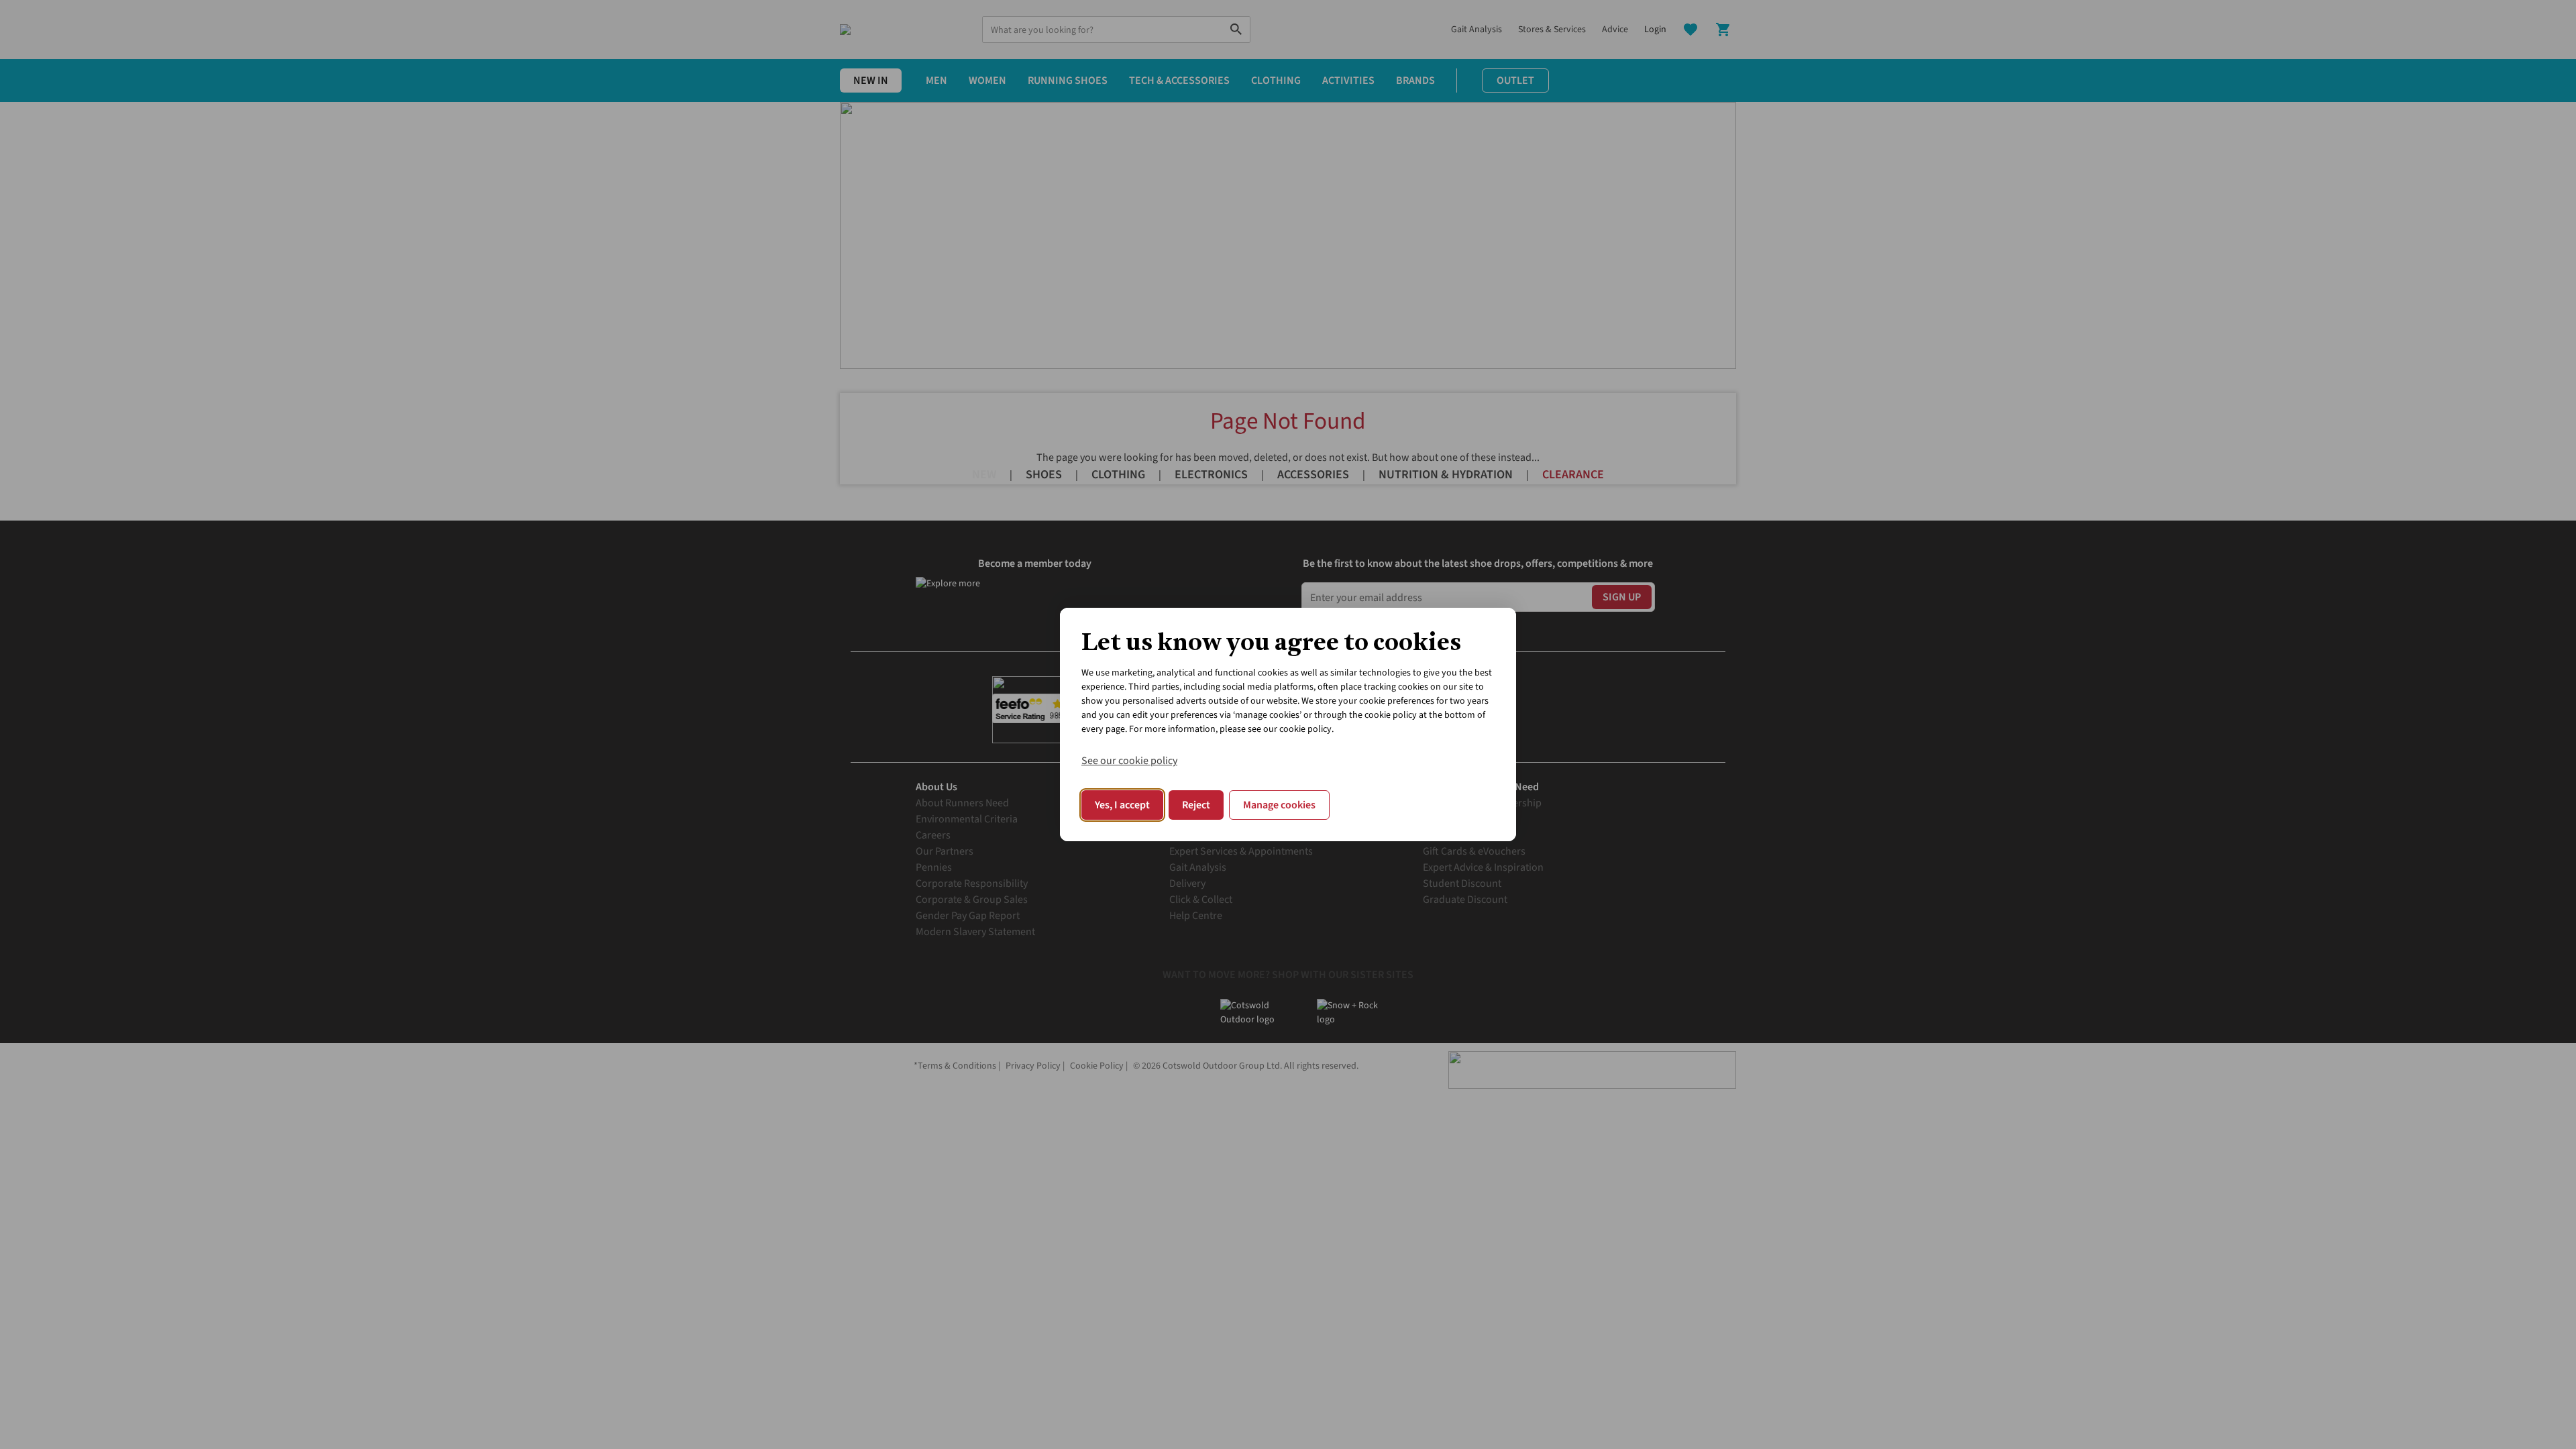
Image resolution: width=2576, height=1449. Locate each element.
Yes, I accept (1122, 805)
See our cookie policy (1129, 761)
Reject (1196, 805)
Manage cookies (1279, 805)
